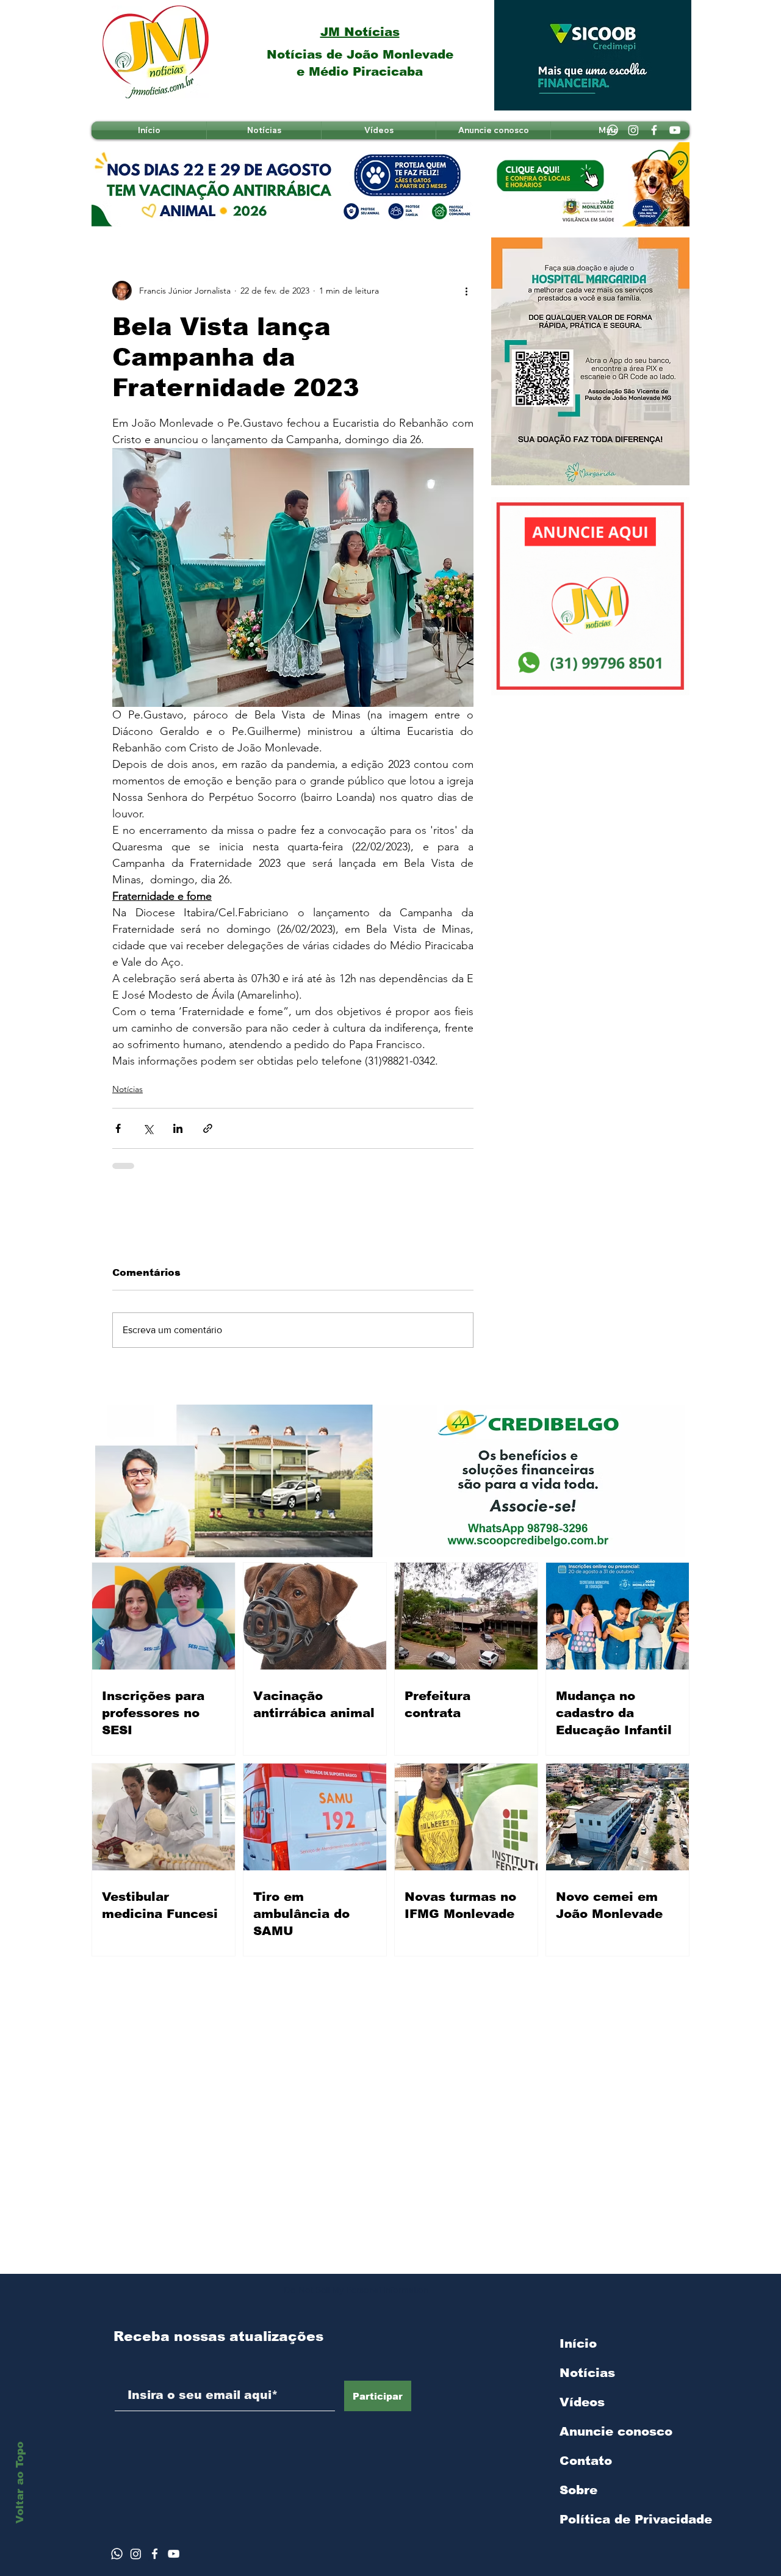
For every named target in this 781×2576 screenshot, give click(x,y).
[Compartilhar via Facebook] (118, 1128)
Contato (586, 2461)
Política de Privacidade (624, 2519)
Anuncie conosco (616, 2431)
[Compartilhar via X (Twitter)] (148, 1128)
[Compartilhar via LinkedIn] (178, 1128)
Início (578, 2343)
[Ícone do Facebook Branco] (155, 2554)
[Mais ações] (466, 291)
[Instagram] (633, 130)
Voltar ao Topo (20, 2483)
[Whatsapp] (613, 130)
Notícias (128, 1089)
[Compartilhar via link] (208, 1128)
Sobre (578, 2490)
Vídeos (582, 2402)
